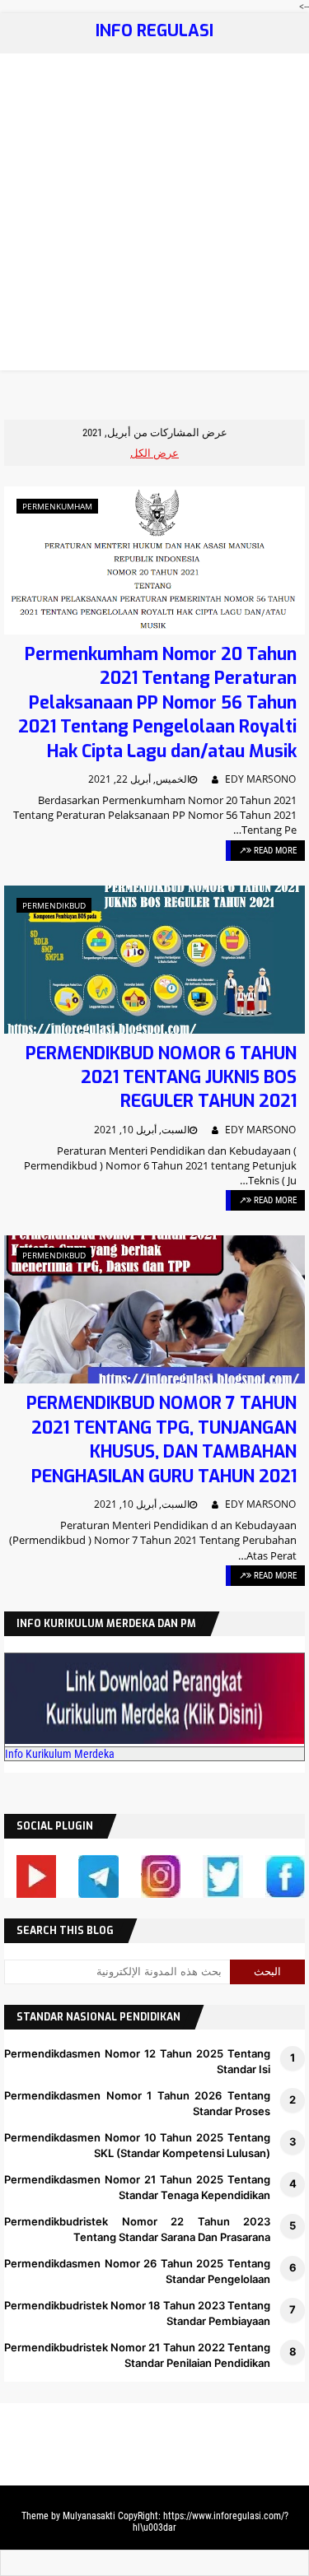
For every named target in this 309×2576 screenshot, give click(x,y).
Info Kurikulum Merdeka (60, 1754)
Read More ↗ (268, 851)
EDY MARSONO (260, 779)
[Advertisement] (154, 216)
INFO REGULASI (154, 31)
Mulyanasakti (89, 2516)
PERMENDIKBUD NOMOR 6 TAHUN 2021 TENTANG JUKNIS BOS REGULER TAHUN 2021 (161, 1078)
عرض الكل (154, 453)
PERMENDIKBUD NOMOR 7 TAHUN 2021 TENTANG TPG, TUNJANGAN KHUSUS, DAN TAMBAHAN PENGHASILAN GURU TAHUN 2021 (162, 1439)
